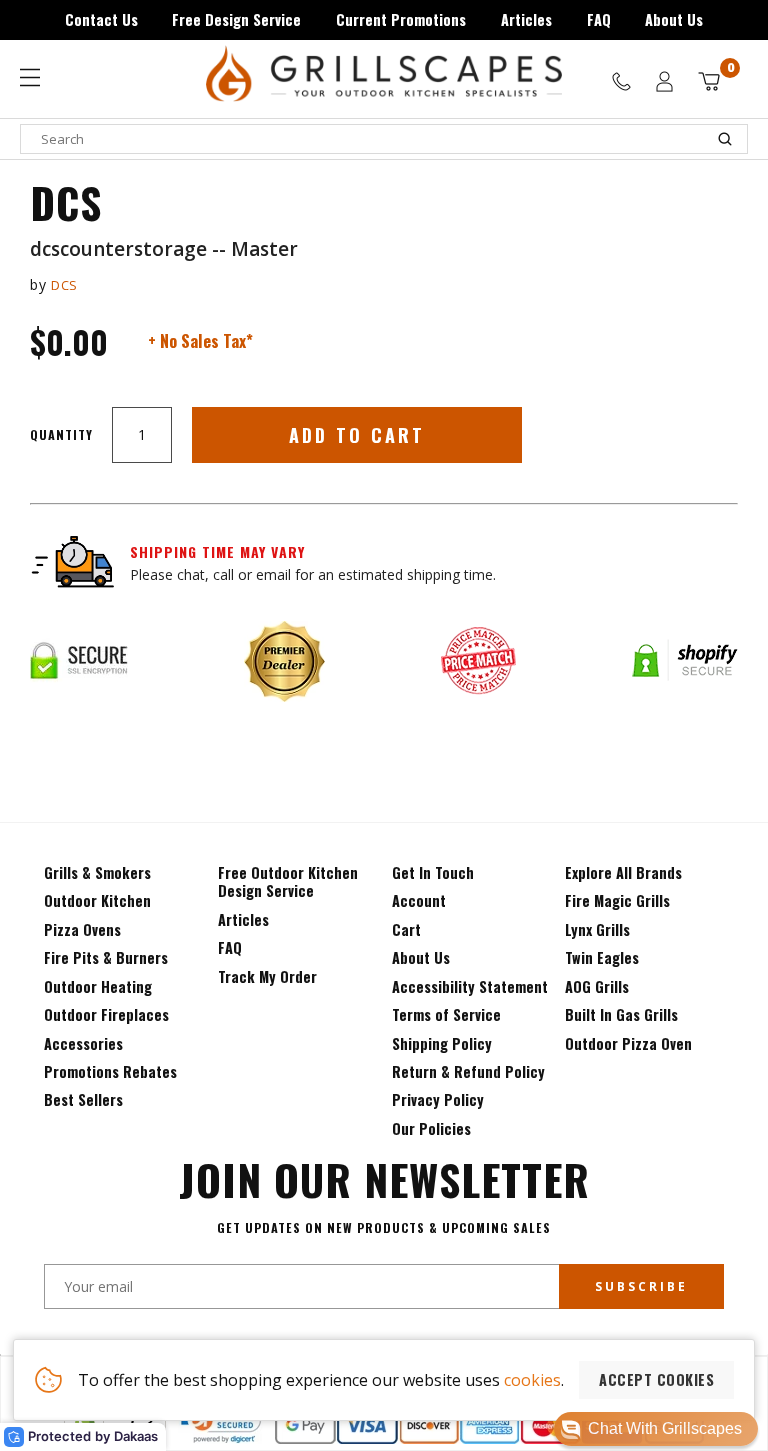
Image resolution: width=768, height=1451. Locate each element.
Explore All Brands (623, 872)
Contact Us (101, 19)
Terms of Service (446, 1014)
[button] (656, 1429)
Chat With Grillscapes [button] (665, 1428)
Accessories (83, 1043)
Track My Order (267, 976)
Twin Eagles (602, 957)
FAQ (599, 19)
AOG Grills (597, 986)
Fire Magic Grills (617, 900)
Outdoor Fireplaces (106, 1014)
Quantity (61, 434)
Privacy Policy (438, 1099)
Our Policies (431, 1128)
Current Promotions (401, 19)
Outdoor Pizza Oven (628, 1043)
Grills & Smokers (97, 872)
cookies (532, 1380)
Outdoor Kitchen (97, 900)
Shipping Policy (442, 1043)
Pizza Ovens (82, 929)
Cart (406, 929)
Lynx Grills (597, 929)
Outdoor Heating (98, 986)
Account (419, 900)
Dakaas (136, 1436)
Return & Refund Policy (468, 1071)
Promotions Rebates (110, 1071)
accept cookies (656, 1379)
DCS (64, 285)
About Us (674, 19)
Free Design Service (236, 19)
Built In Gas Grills (621, 1014)
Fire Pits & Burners (106, 957)
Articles (526, 19)
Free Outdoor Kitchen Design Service (288, 881)
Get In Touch (433, 872)
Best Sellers (83, 1099)
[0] (709, 81)
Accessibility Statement (470, 986)
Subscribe (641, 1286)
